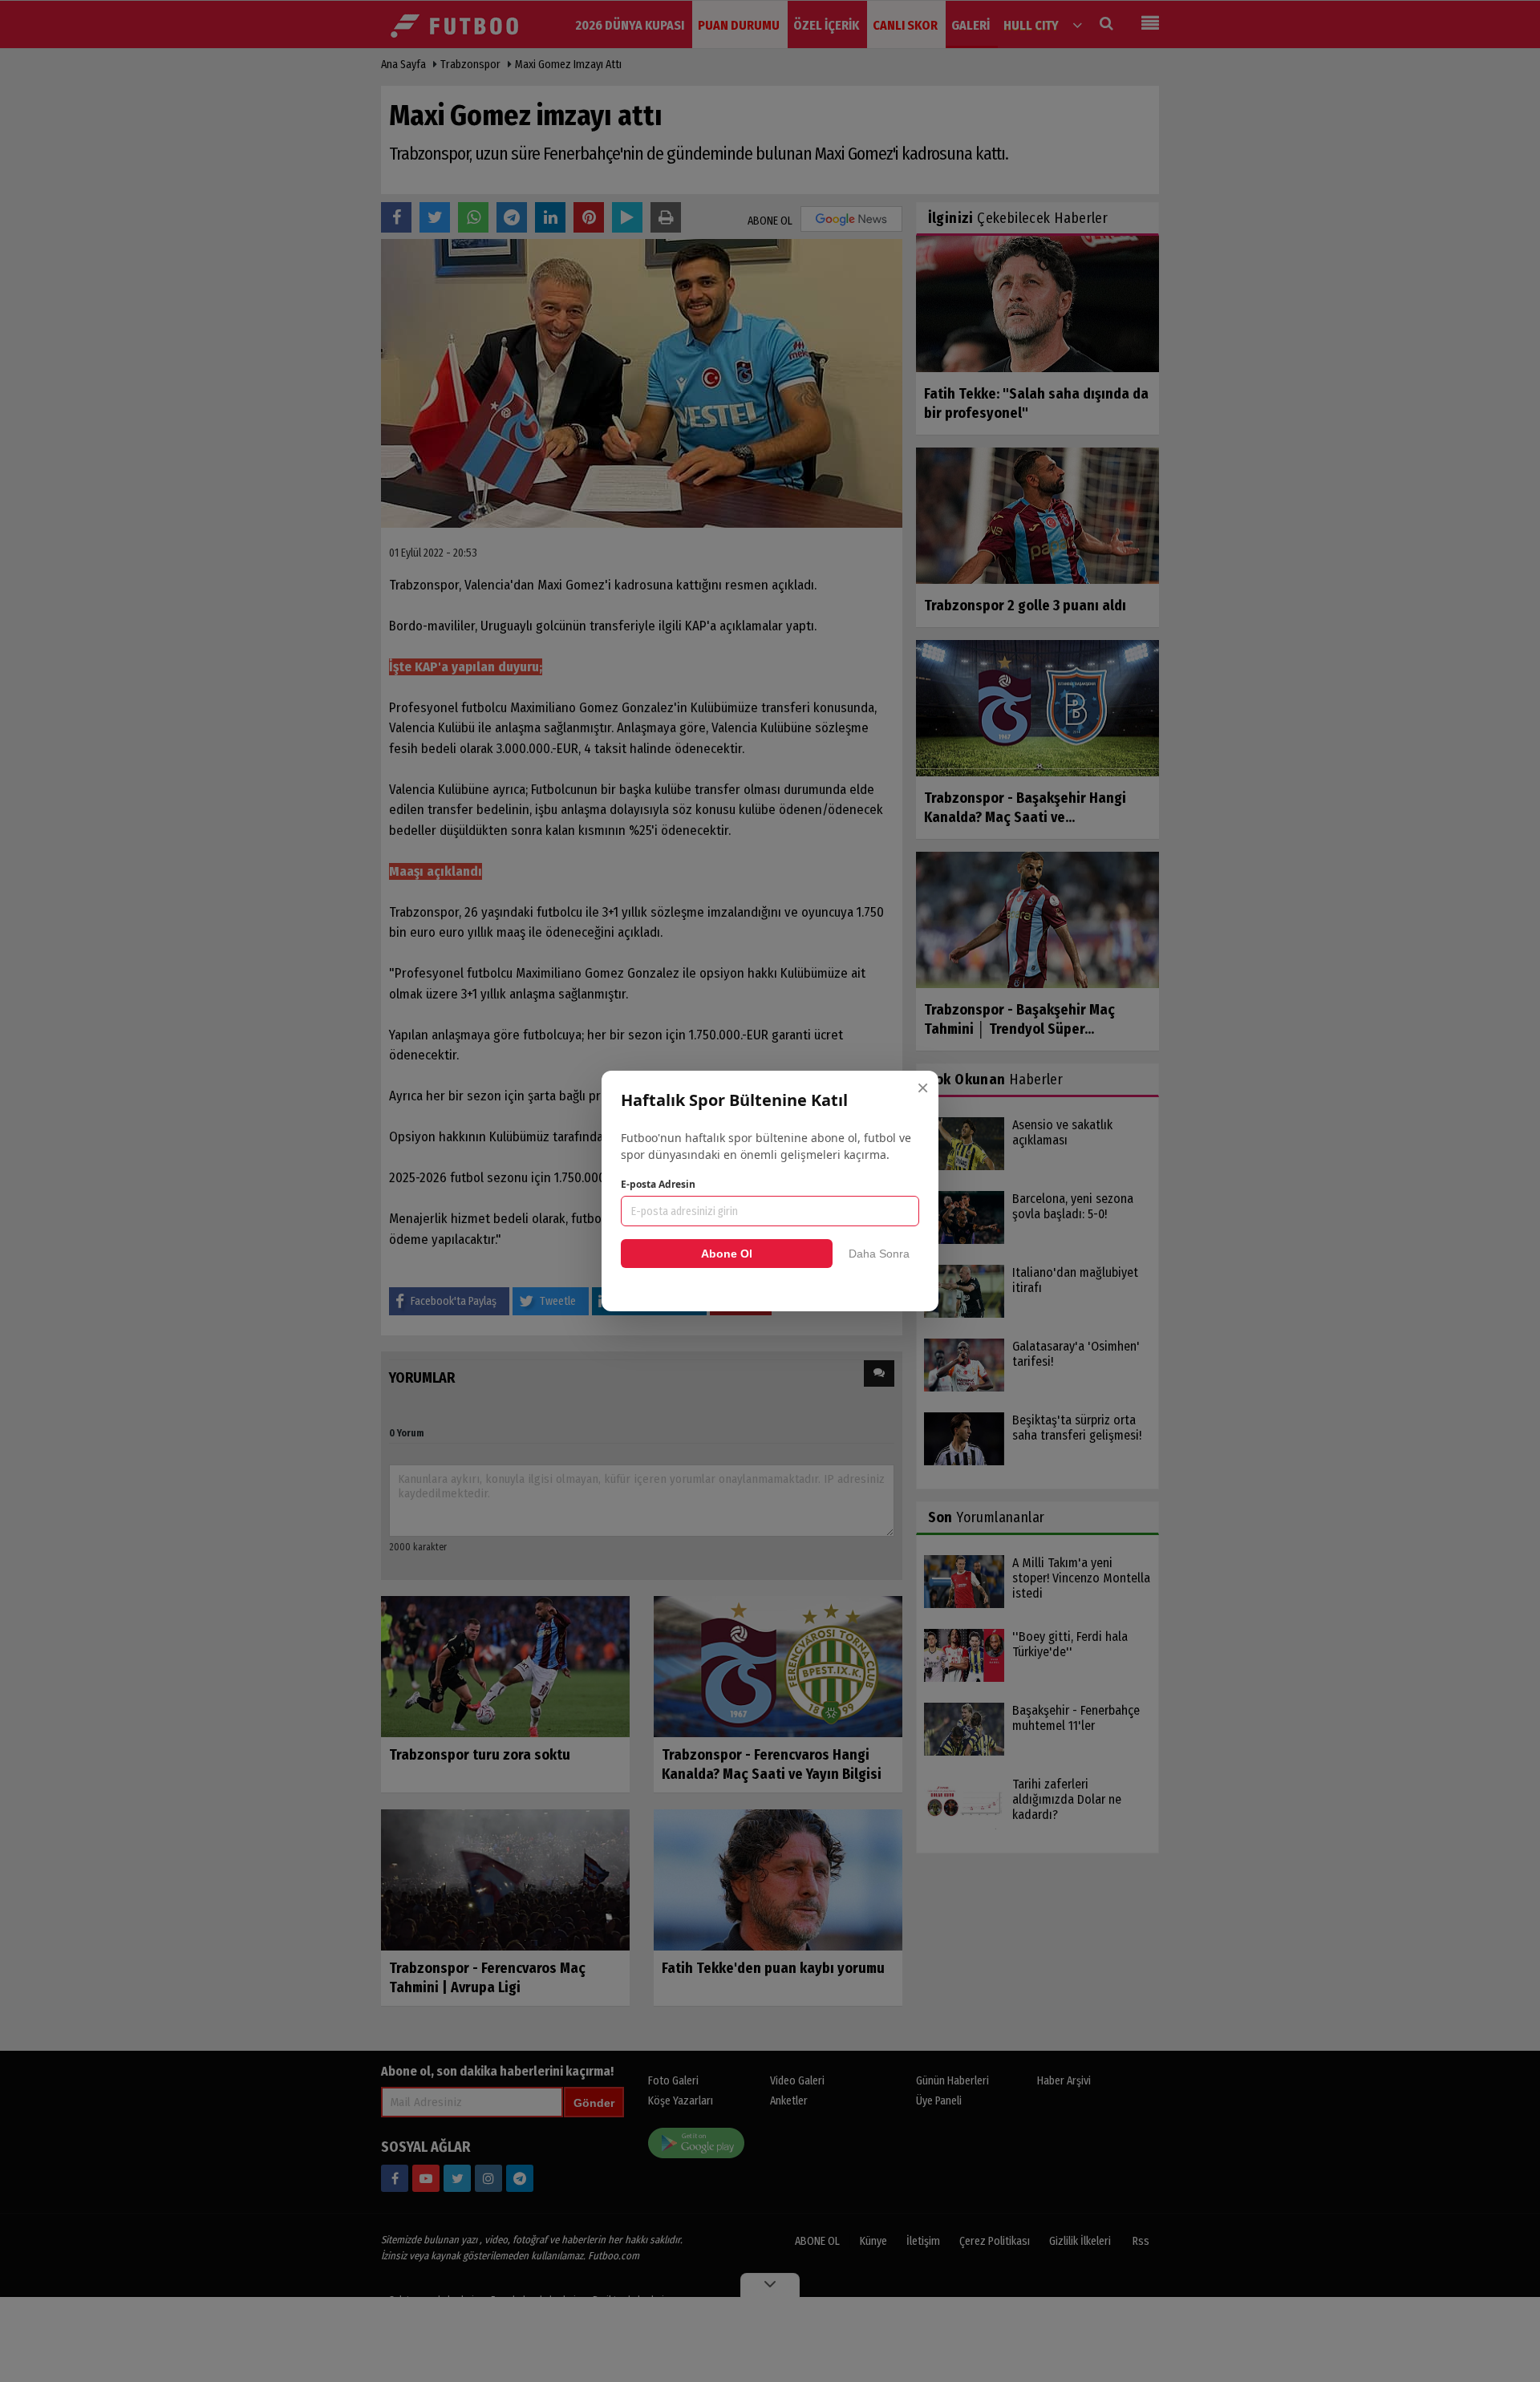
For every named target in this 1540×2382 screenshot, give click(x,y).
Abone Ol (727, 1254)
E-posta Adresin (658, 1184)
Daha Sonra (879, 1254)
